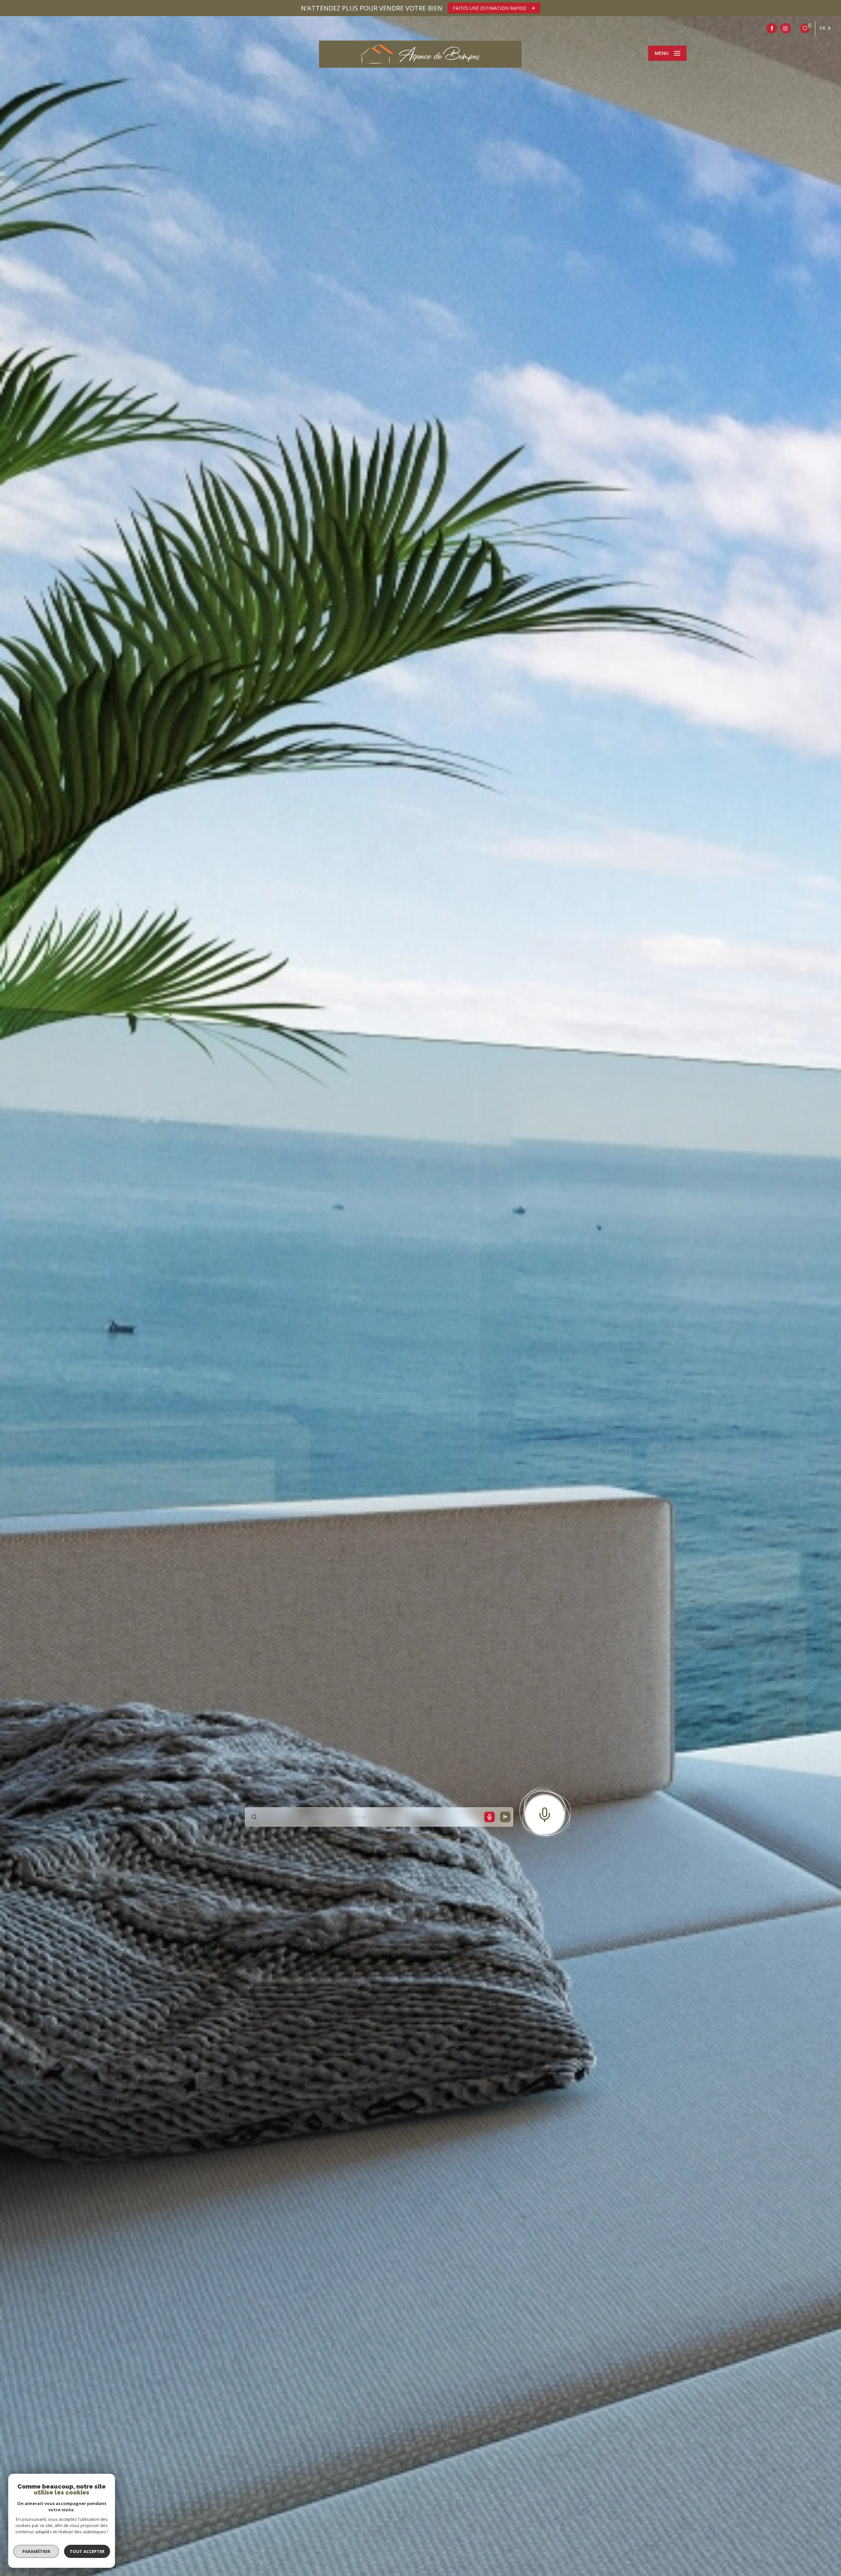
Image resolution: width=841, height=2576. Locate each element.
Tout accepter (87, 2551)
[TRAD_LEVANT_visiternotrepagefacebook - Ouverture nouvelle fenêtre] (772, 28)
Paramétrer (36, 2551)
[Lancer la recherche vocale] (545, 1813)
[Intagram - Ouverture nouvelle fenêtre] (785, 28)
